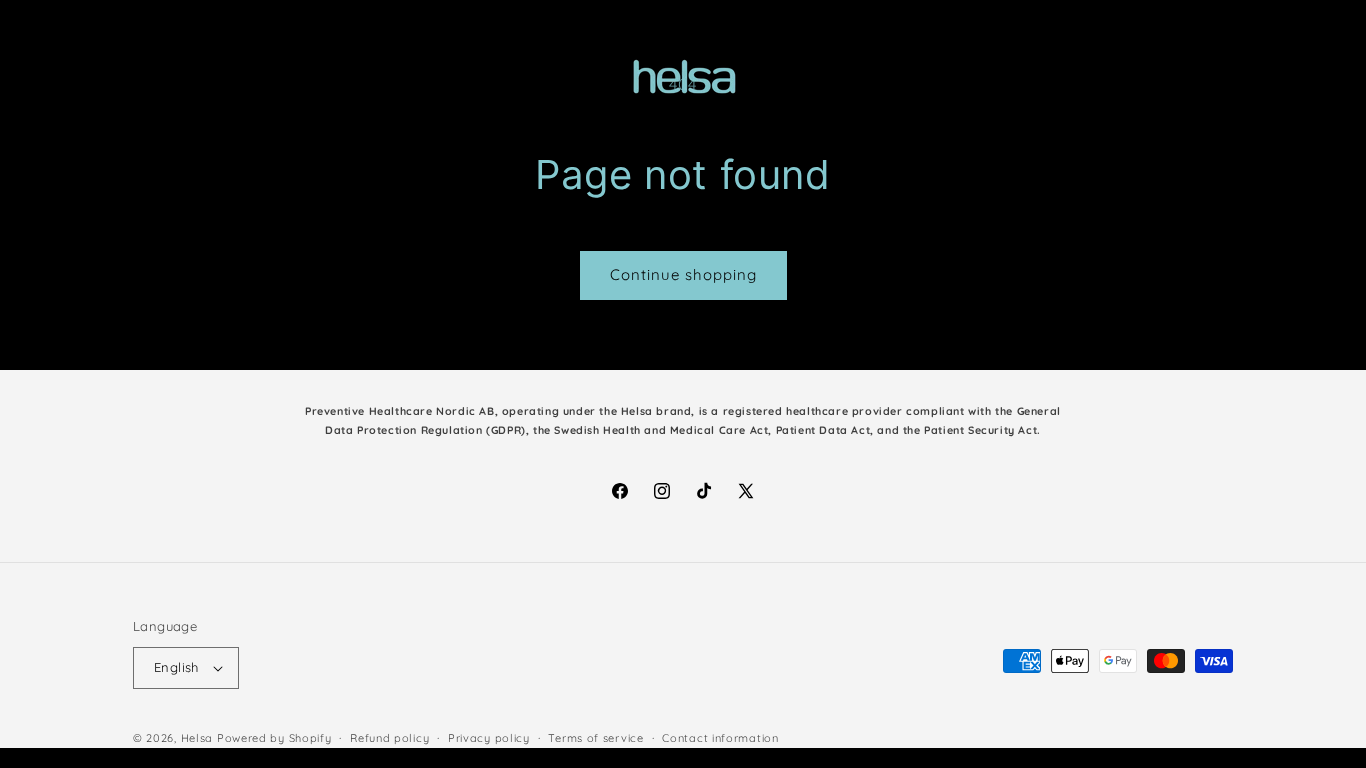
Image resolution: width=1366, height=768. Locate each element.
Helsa (197, 738)
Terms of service (595, 738)
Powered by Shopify (274, 738)
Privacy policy (489, 738)
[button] (42, 78)
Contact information (720, 738)
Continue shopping (683, 274)
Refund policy (389, 738)
